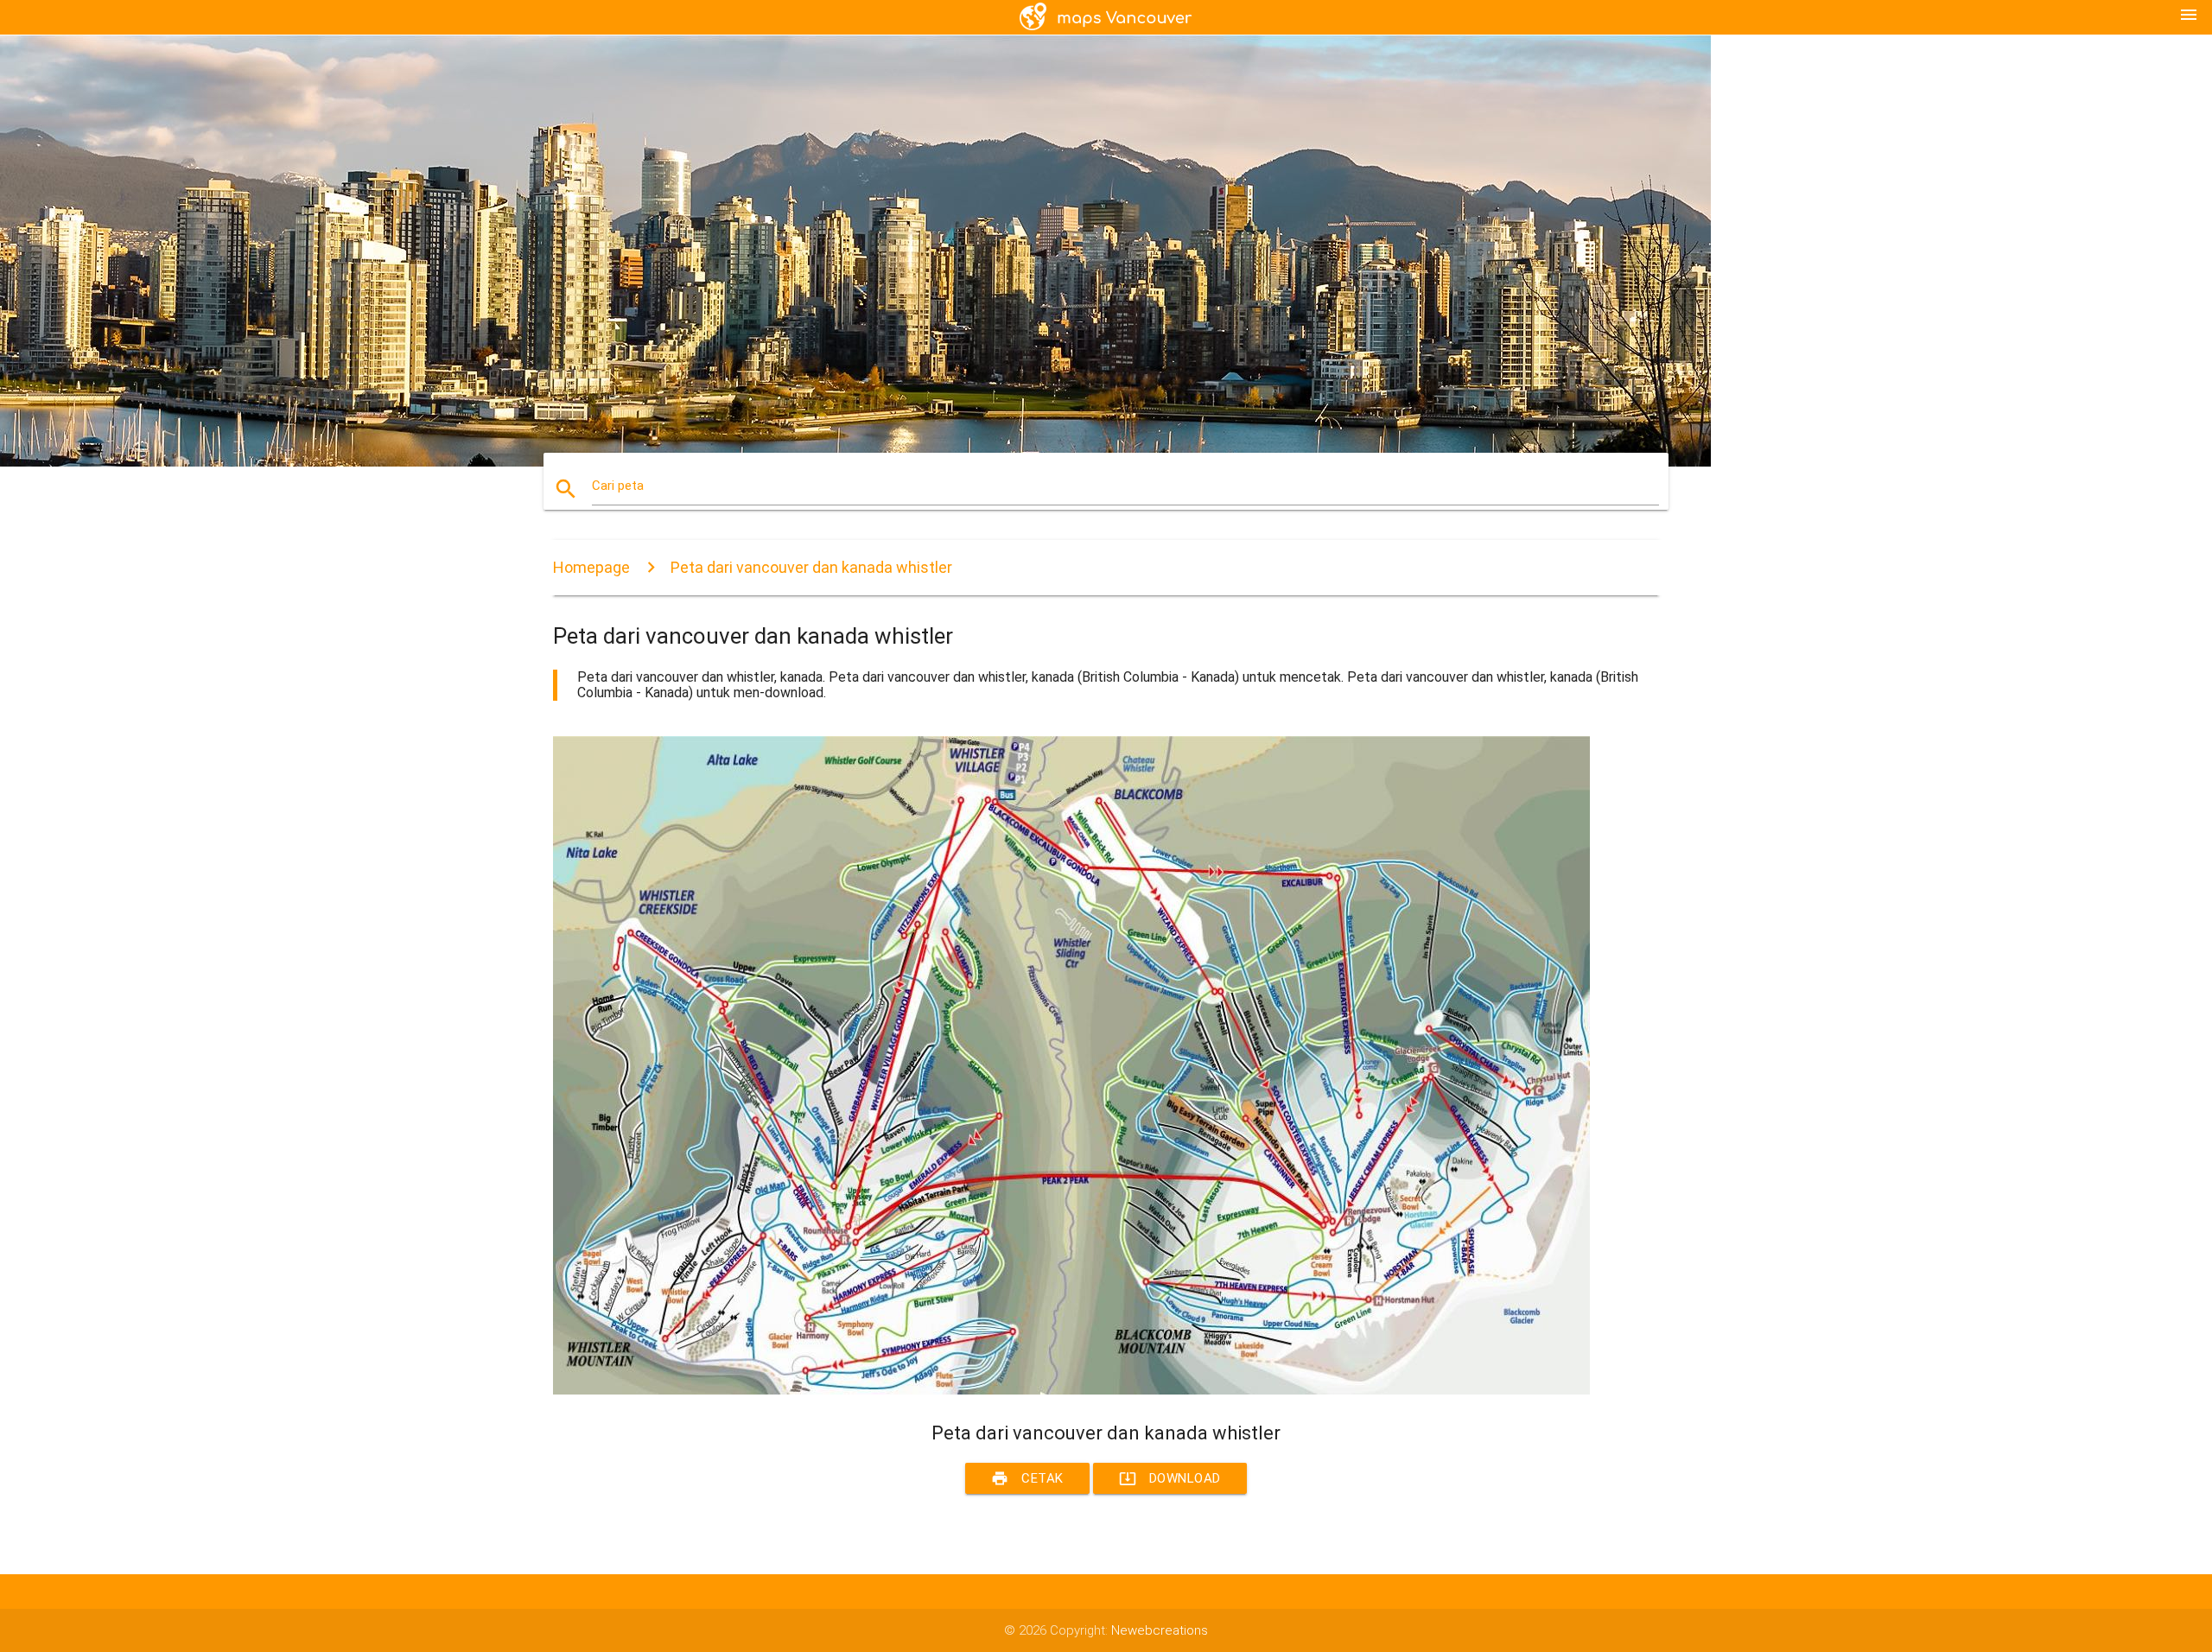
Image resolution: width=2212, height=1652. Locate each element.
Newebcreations (1160, 1630)
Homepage (591, 567)
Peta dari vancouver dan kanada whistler (811, 567)
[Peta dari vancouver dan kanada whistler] (1071, 1390)
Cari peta (618, 486)
